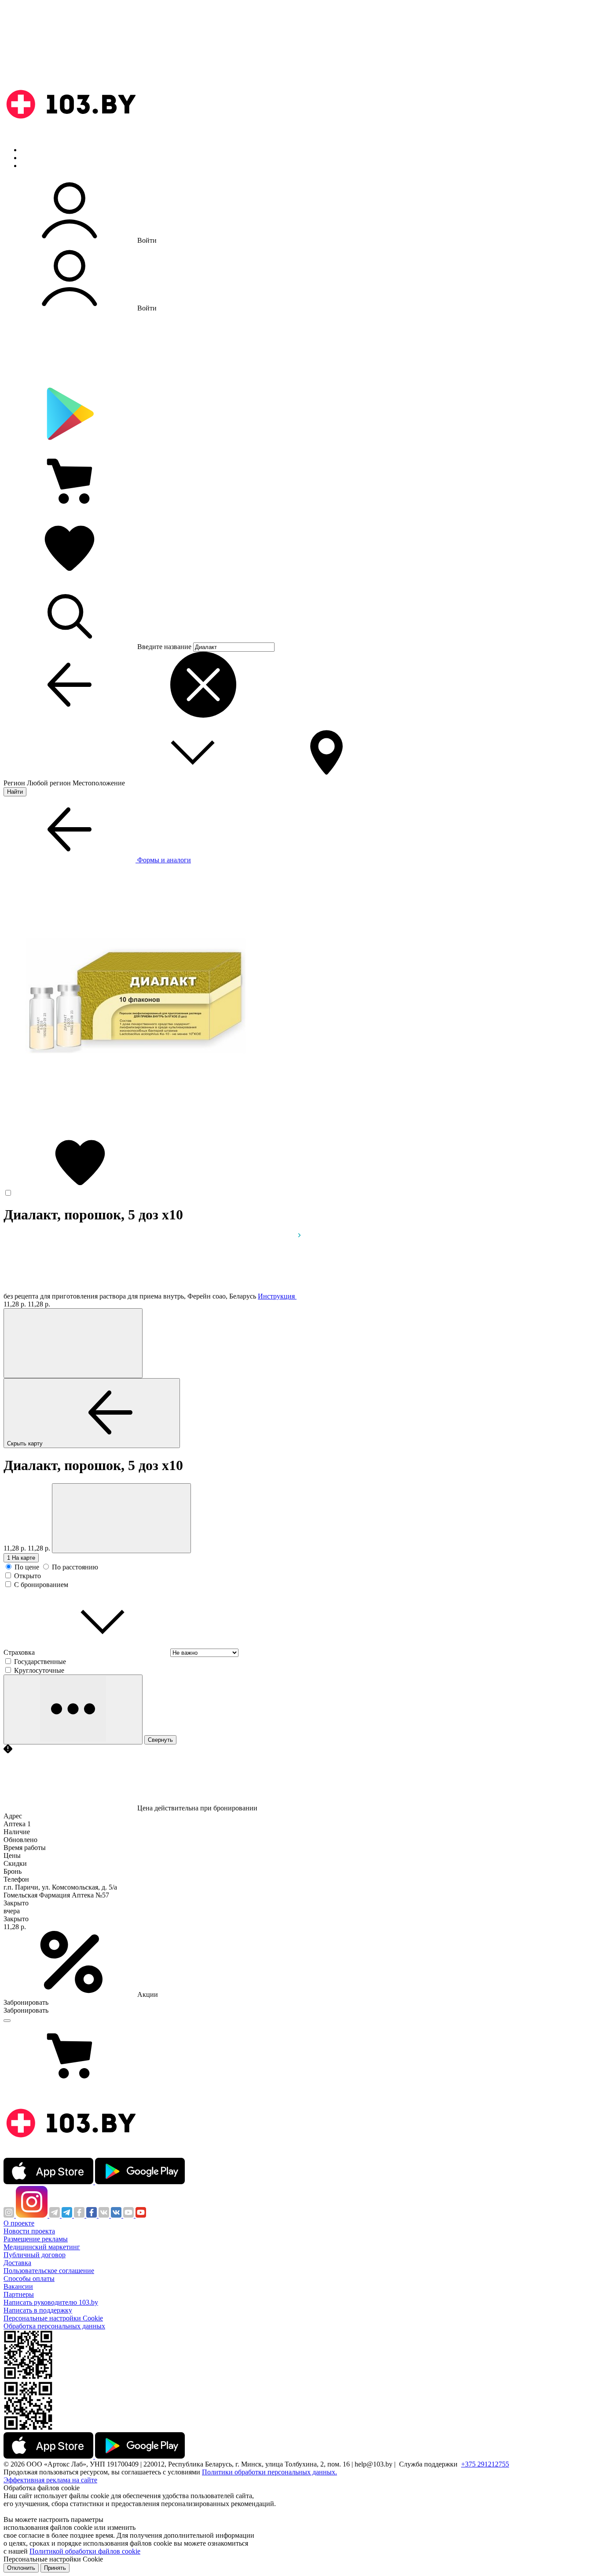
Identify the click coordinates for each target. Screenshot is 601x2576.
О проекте (19, 2223)
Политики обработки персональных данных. (269, 2472)
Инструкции (40, 166)
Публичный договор (35, 2255)
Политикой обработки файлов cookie (85, 2551)
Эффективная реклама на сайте (50, 2480)
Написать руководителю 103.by (51, 2302)
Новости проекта (29, 2231)
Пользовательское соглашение (49, 2271)
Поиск (31, 150)
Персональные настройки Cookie (53, 2318)
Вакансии (18, 2286)
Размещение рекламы (36, 2239)
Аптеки (33, 158)
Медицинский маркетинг (42, 2247)
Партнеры (19, 2294)
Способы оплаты (29, 2279)
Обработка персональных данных (54, 2326)
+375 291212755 (485, 2464)
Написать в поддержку (38, 2310)
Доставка (17, 2263)
